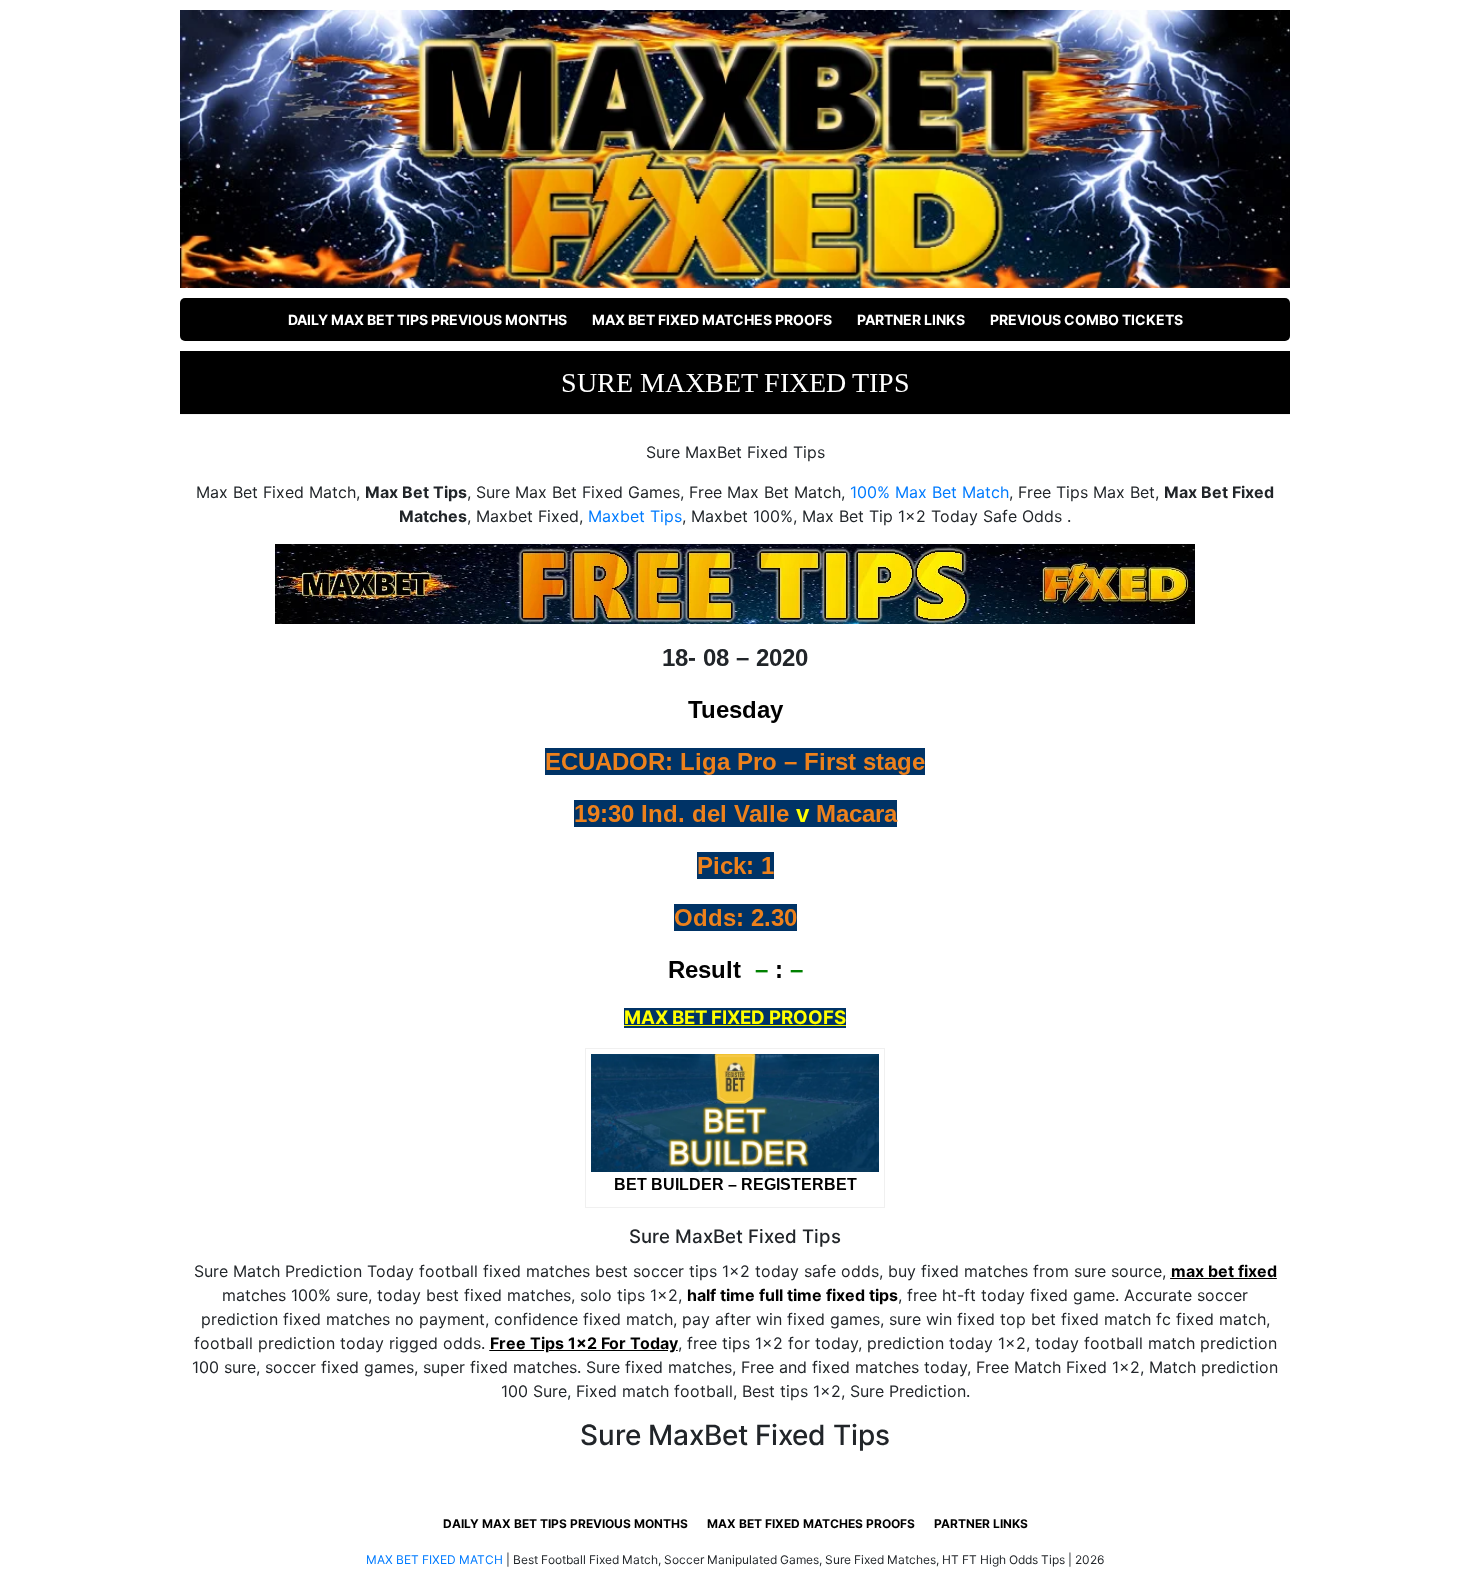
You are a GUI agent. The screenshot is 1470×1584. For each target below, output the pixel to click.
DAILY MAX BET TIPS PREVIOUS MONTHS (427, 319)
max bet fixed (1224, 1271)
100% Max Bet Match (929, 492)
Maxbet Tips (635, 516)
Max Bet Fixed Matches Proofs (712, 319)
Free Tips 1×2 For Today (584, 1343)
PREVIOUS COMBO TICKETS (1086, 319)
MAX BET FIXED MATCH (434, 1559)
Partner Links (911, 319)
